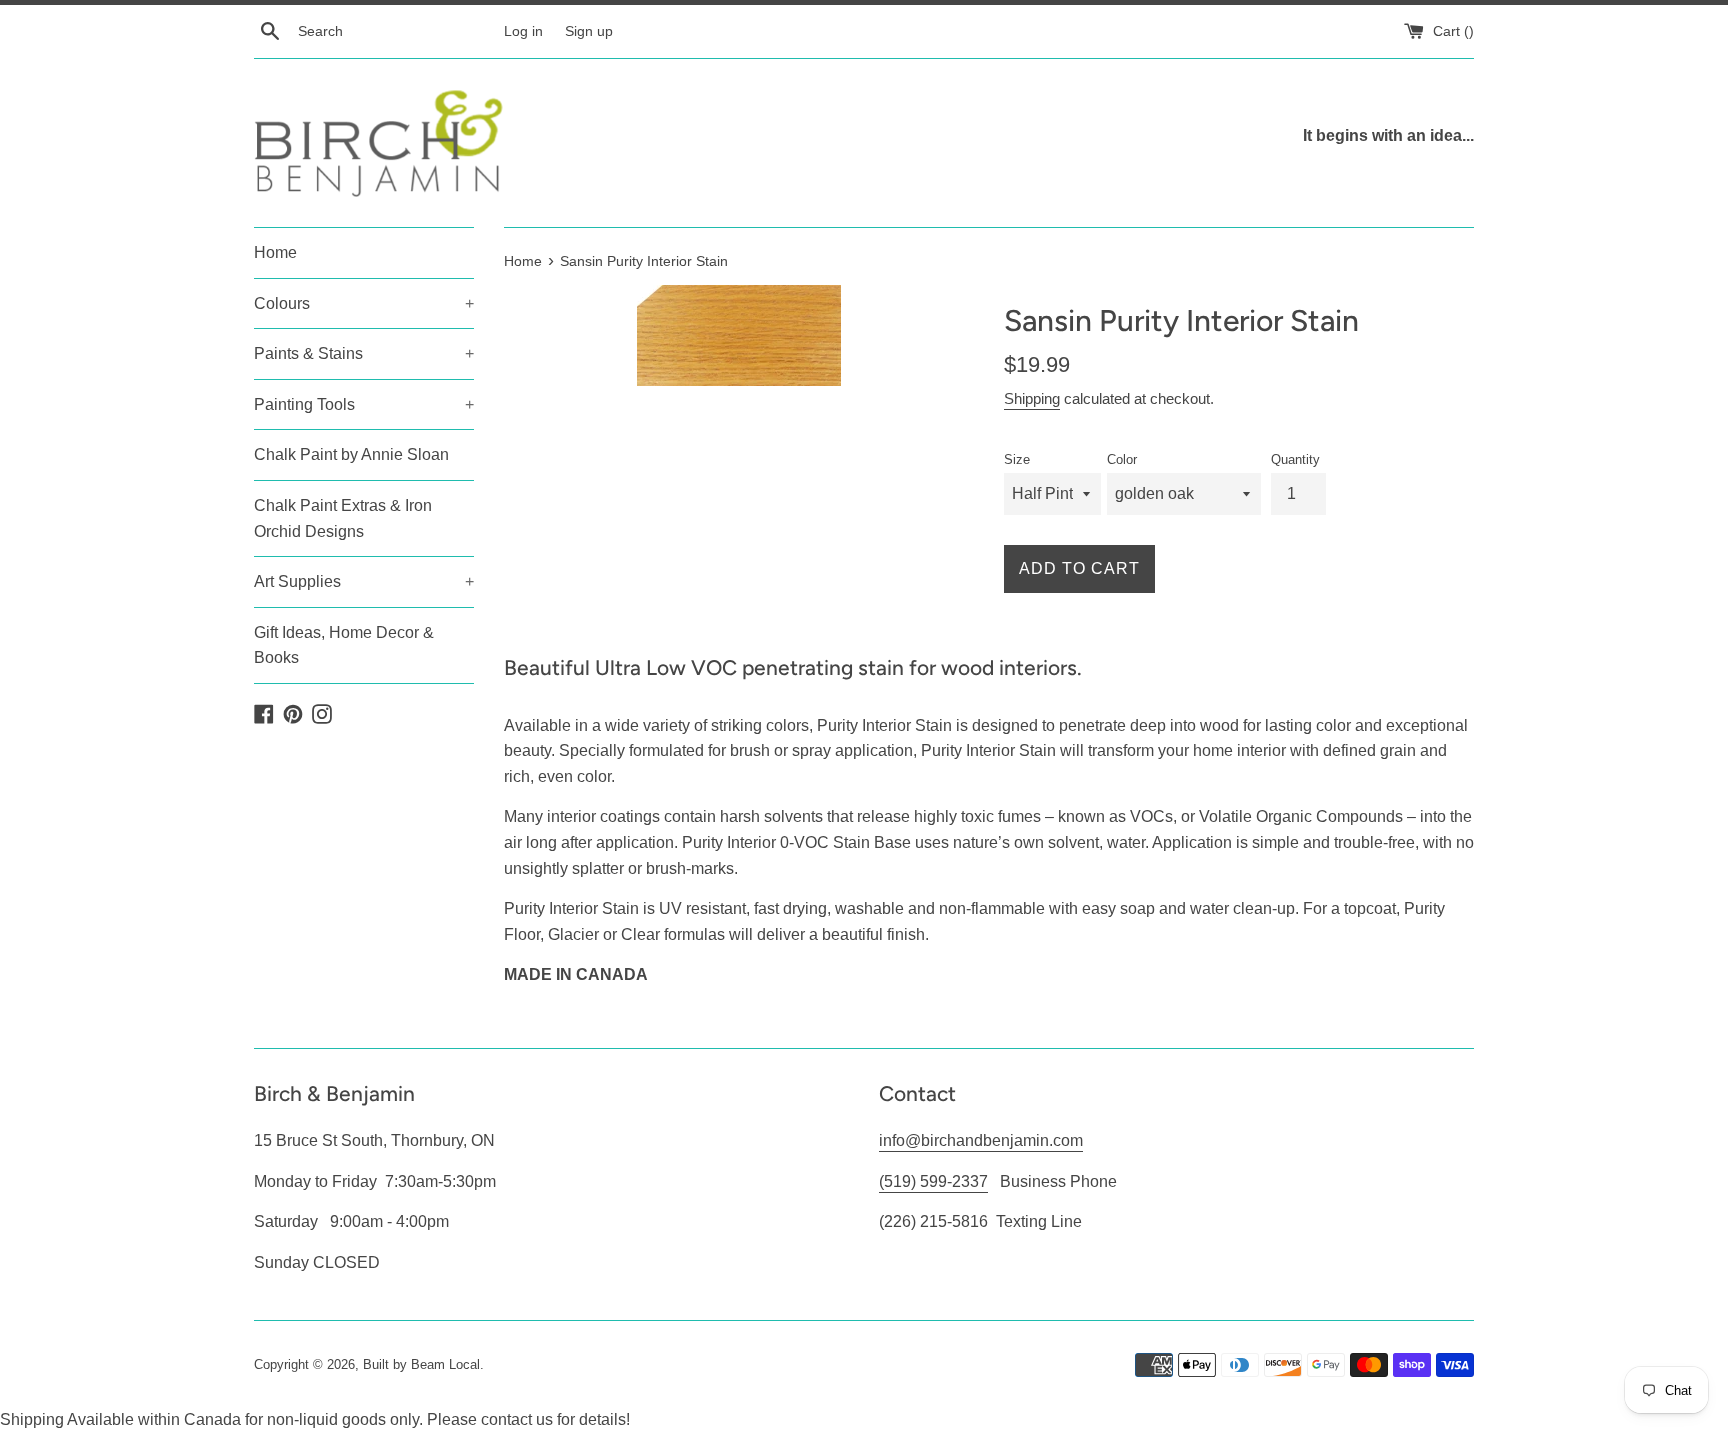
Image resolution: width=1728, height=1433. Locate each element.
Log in (523, 31)
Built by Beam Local (421, 1364)
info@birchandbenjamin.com (981, 1140)
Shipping (1032, 398)
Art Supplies (364, 581)
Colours (364, 303)
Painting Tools (364, 404)
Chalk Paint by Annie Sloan (351, 454)
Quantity (1295, 459)
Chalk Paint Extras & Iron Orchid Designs (343, 518)
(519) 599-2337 (933, 1181)
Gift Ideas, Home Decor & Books (344, 645)
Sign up (589, 31)
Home (275, 252)
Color (1122, 459)
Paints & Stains (364, 353)
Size (1017, 459)
